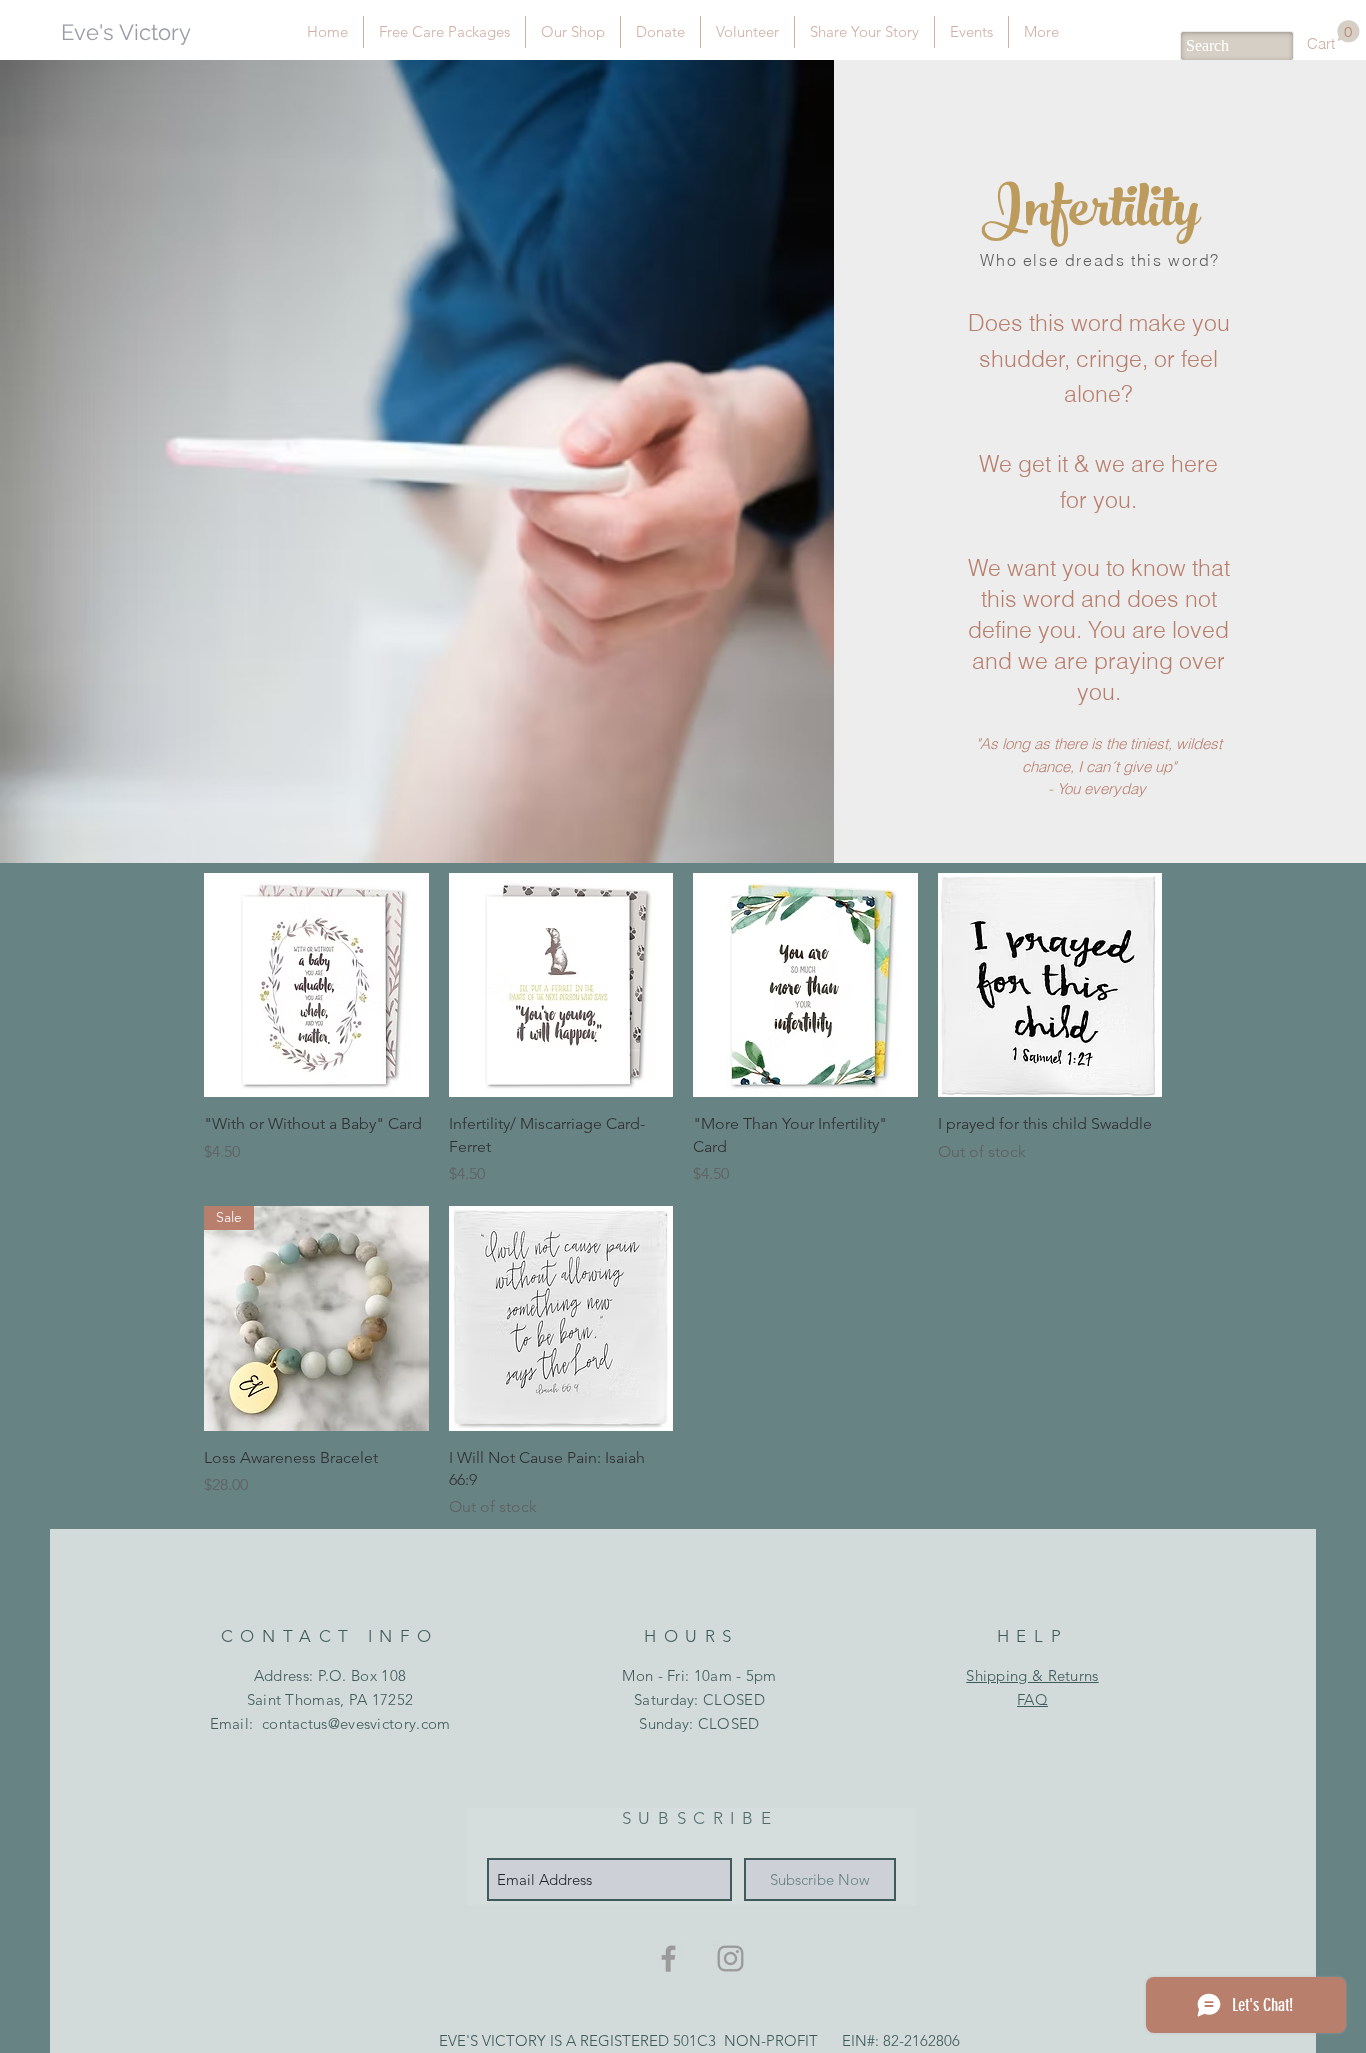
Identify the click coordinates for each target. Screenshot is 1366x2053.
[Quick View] (316, 985)
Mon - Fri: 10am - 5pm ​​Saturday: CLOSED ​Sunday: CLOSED (699, 1699)
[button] (1333, 36)
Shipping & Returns (1032, 1675)
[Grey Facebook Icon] (668, 1958)
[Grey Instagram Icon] (730, 1958)
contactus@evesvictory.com (356, 1723)
